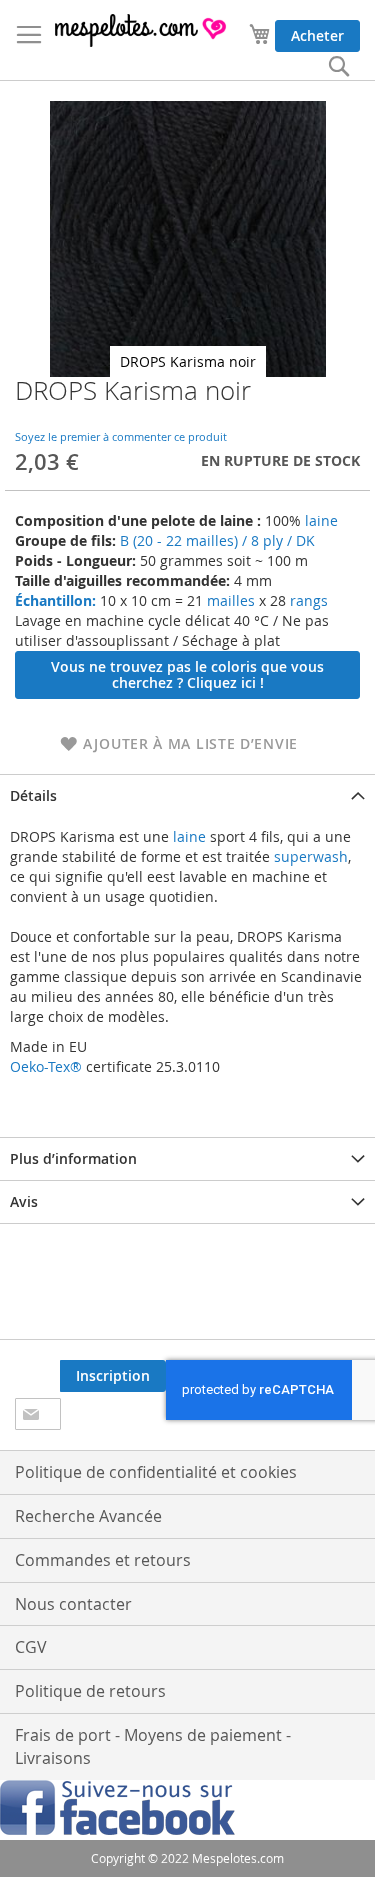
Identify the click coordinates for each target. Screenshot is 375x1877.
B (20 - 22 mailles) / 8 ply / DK (217, 540)
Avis (24, 1201)
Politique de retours (90, 1691)
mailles (229, 600)
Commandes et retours (103, 1560)
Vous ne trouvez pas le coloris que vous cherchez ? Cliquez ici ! (187, 674)
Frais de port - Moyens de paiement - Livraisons (153, 1746)
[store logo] (141, 30)
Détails (33, 795)
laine (319, 520)
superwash (311, 856)
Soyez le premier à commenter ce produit (121, 436)
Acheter (317, 35)
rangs (307, 600)
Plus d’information (73, 1158)
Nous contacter (73, 1604)
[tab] (187, 795)
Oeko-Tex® (46, 1066)
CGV (31, 1647)
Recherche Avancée (88, 1516)
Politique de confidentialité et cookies (156, 1472)
